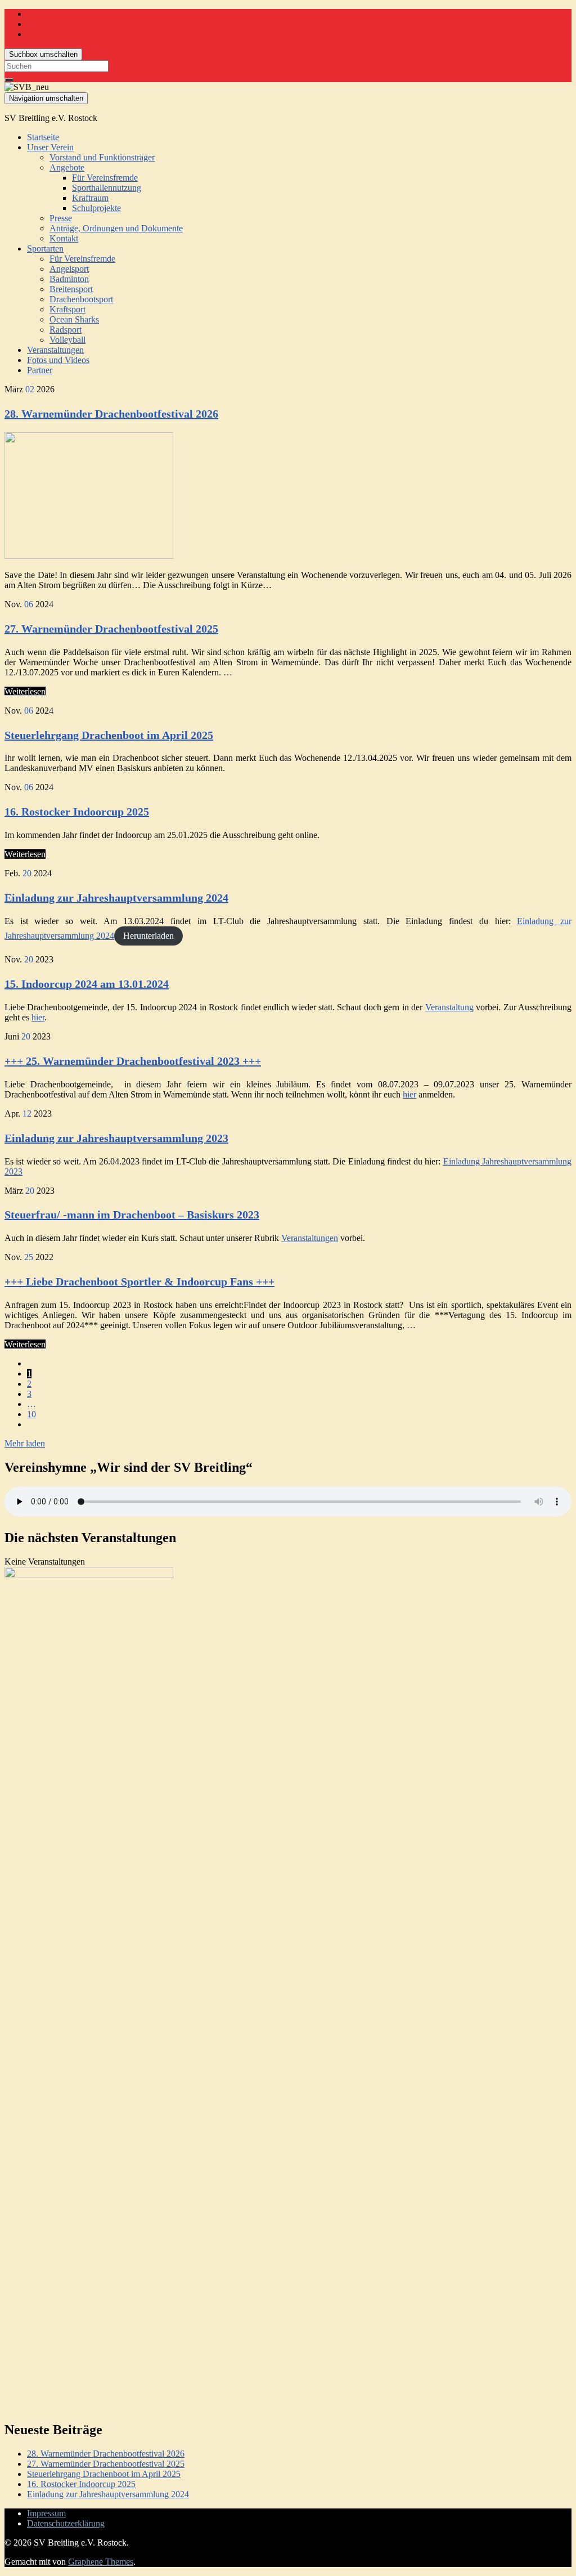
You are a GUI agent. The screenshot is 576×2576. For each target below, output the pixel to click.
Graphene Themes (101, 2562)
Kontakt (64, 238)
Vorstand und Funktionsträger (102, 157)
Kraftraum (90, 198)
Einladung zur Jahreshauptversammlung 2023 (116, 1138)
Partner (40, 370)
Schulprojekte (96, 208)
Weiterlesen (25, 691)
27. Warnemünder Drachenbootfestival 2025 (111, 629)
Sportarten (45, 248)
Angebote (67, 167)
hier (38, 1017)
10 (31, 1414)
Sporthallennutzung (107, 188)
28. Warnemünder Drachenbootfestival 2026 (111, 414)
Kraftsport (67, 309)
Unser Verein (50, 147)
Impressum (46, 2513)
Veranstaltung (449, 1007)
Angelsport (69, 269)
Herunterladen (148, 936)
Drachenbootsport (81, 299)
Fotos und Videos (58, 360)
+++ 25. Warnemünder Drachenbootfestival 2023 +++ (133, 1061)
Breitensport (71, 289)
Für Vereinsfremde (105, 178)
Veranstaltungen (55, 350)
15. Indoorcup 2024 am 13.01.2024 (87, 984)
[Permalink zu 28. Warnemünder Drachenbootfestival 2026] (89, 556)
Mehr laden (25, 1443)
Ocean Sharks (74, 319)
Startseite (43, 137)
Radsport (66, 330)
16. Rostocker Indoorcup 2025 (77, 812)
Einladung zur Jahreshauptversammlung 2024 (116, 898)
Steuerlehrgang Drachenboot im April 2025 (109, 735)
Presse (61, 218)
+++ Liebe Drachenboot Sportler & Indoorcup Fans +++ (139, 1282)
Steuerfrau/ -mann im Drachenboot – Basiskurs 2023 (132, 1215)
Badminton (69, 279)
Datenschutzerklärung (66, 2523)
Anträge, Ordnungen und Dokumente (116, 228)
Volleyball (67, 340)
